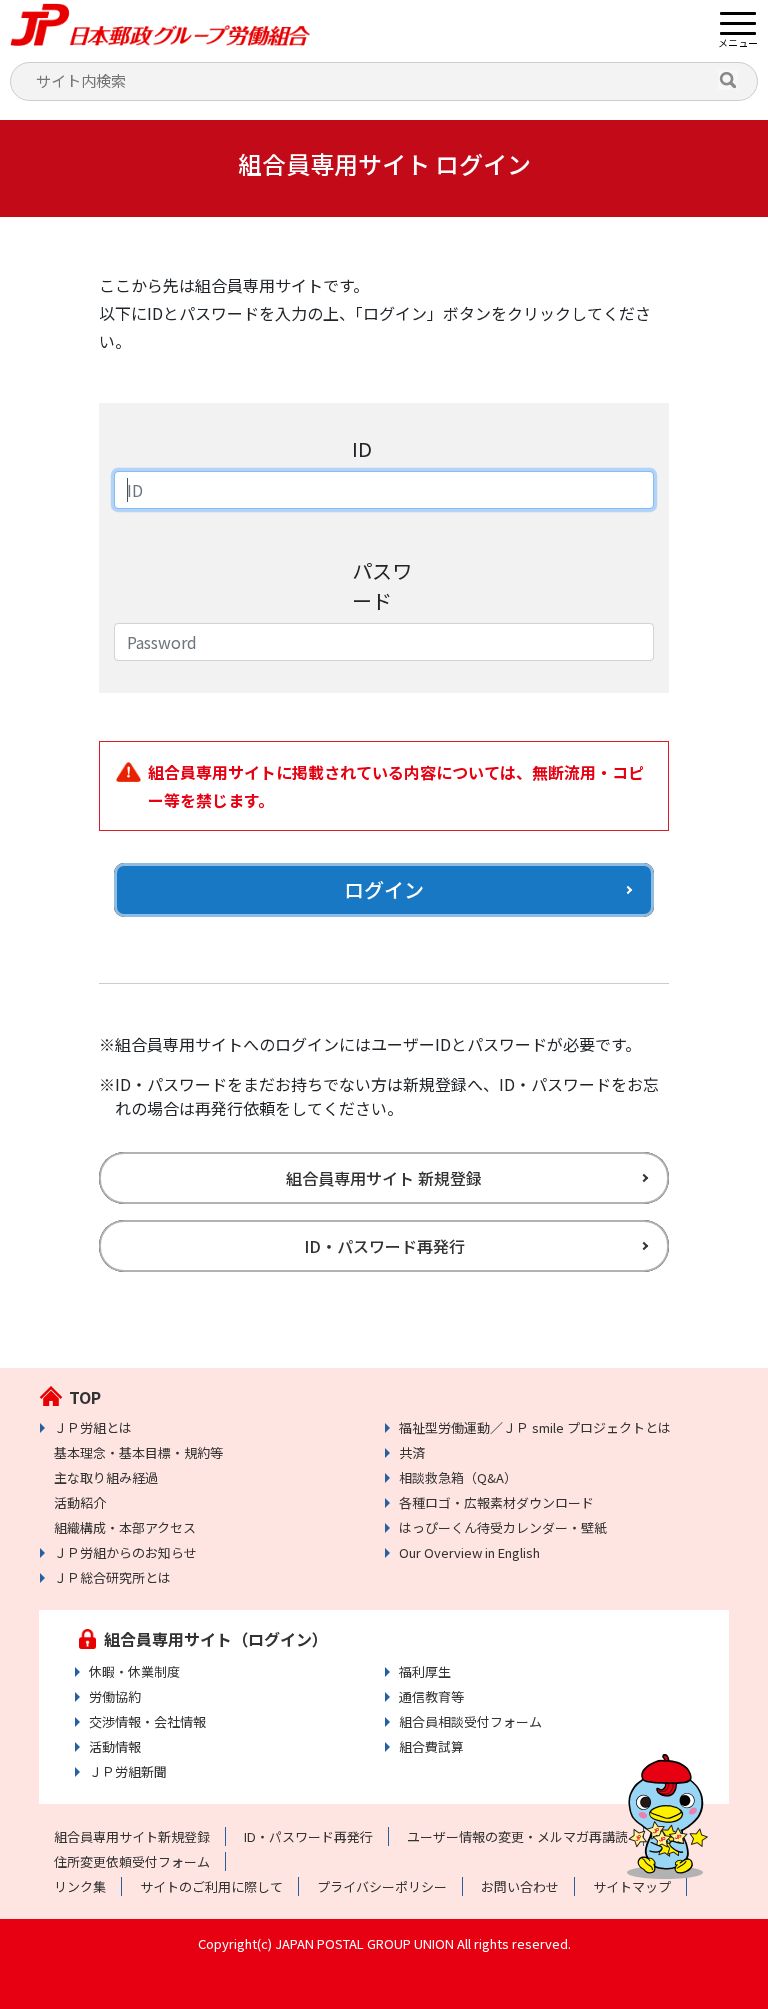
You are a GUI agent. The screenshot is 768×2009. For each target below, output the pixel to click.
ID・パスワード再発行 (384, 1246)
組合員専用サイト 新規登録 (384, 1178)
